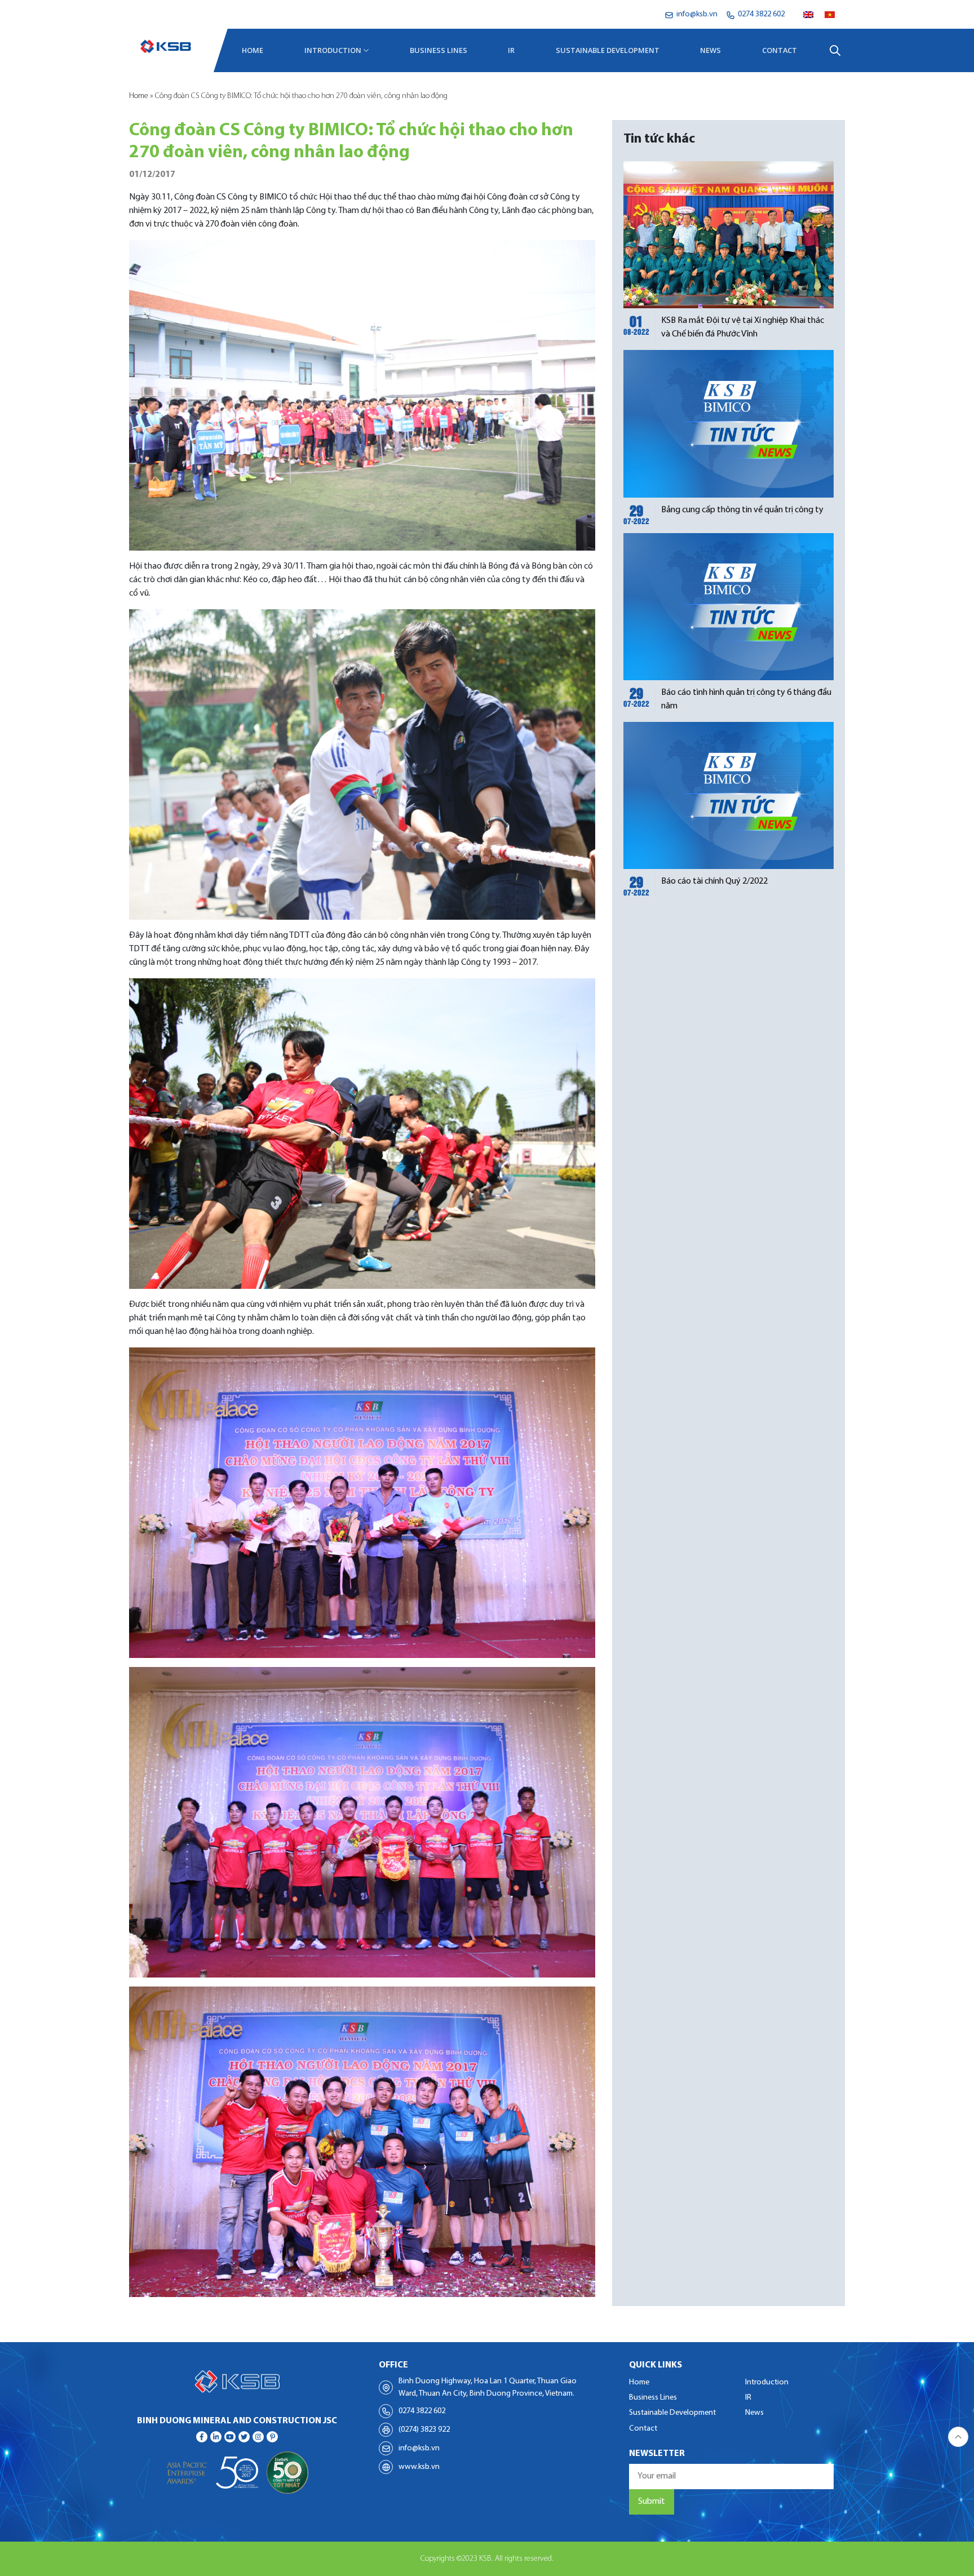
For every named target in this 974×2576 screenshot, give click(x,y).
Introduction (333, 50)
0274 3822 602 (422, 2411)
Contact (780, 50)
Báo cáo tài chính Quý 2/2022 (714, 881)
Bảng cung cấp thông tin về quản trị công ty (742, 510)
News (710, 50)
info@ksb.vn (419, 2448)
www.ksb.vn (419, 2467)
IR (511, 50)
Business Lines (439, 50)
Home (253, 50)
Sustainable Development (608, 50)
